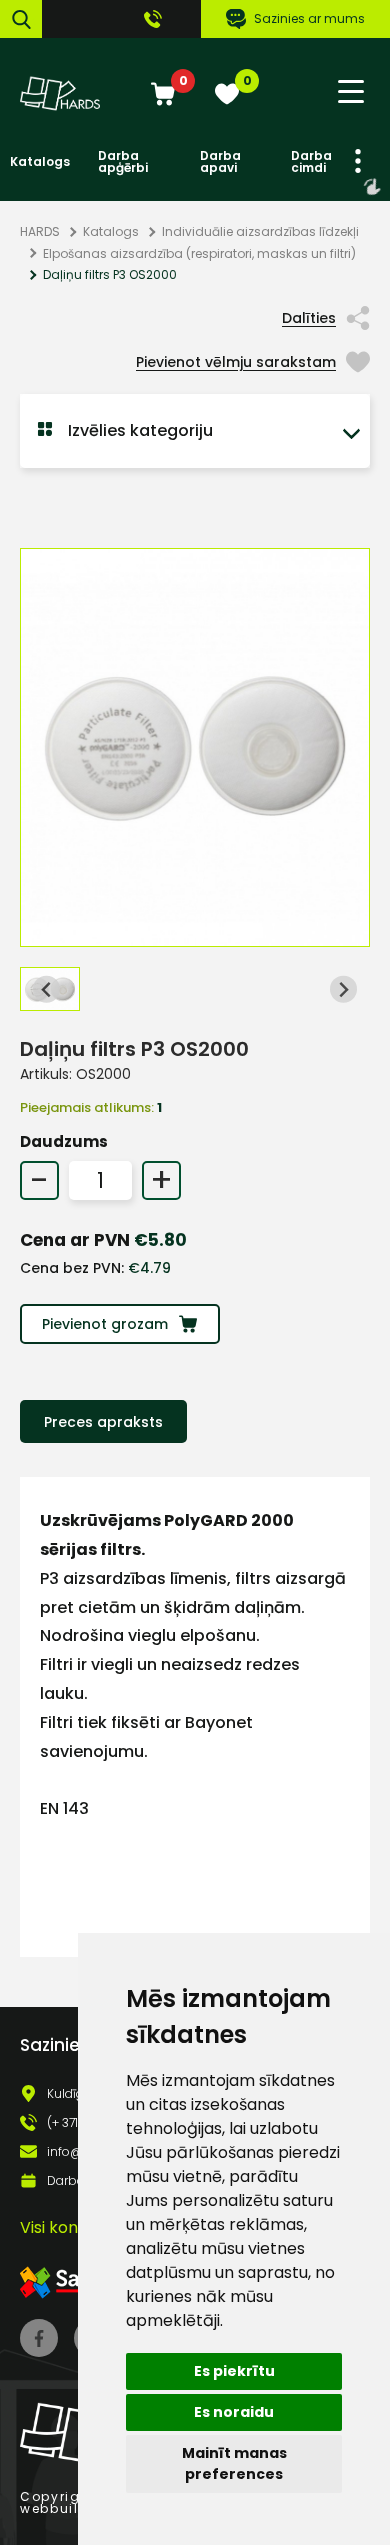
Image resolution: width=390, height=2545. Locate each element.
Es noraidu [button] (234, 2412)
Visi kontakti (67, 2227)
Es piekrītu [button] (234, 2371)
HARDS (40, 231)
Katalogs (40, 162)
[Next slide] (343, 989)
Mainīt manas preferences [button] (234, 2463)
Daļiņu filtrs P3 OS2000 (110, 274)
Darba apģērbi (123, 162)
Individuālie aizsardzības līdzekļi (260, 231)
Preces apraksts (103, 1422)
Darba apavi (220, 162)
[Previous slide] (46, 989)
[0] (163, 95)
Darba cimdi (311, 162)
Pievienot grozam (105, 1324)
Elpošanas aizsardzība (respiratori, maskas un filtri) (199, 253)
